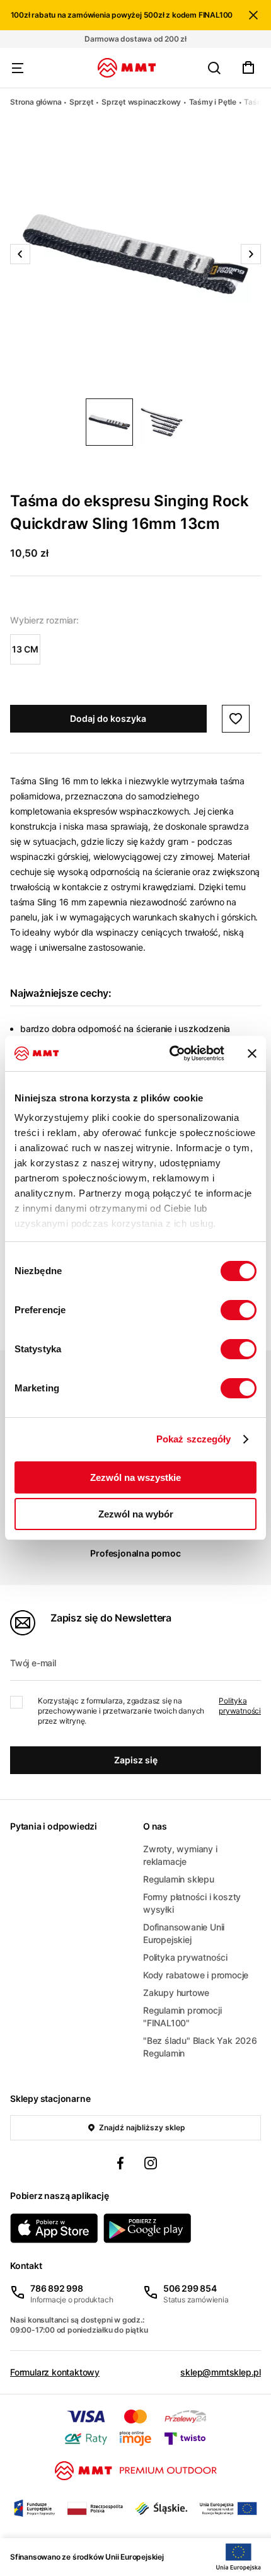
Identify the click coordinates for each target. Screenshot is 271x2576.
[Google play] (147, 2228)
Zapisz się (136, 1760)
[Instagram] (151, 2165)
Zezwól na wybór (136, 1514)
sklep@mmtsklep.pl (221, 2372)
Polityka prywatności (240, 1706)
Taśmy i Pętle (213, 102)
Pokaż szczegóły (194, 1439)
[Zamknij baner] (252, 1053)
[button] (135, 254)
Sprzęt (82, 102)
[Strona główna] (127, 68)
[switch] (239, 1310)
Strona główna (36, 102)
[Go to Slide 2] (162, 422)
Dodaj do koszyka (108, 718)
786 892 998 (57, 2288)
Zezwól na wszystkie (135, 1477)
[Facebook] (120, 2165)
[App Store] (54, 2228)
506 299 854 (190, 2288)
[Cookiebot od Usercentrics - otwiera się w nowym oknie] (170, 1053)
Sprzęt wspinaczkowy (141, 102)
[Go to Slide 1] (109, 422)
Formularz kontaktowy (55, 2372)
